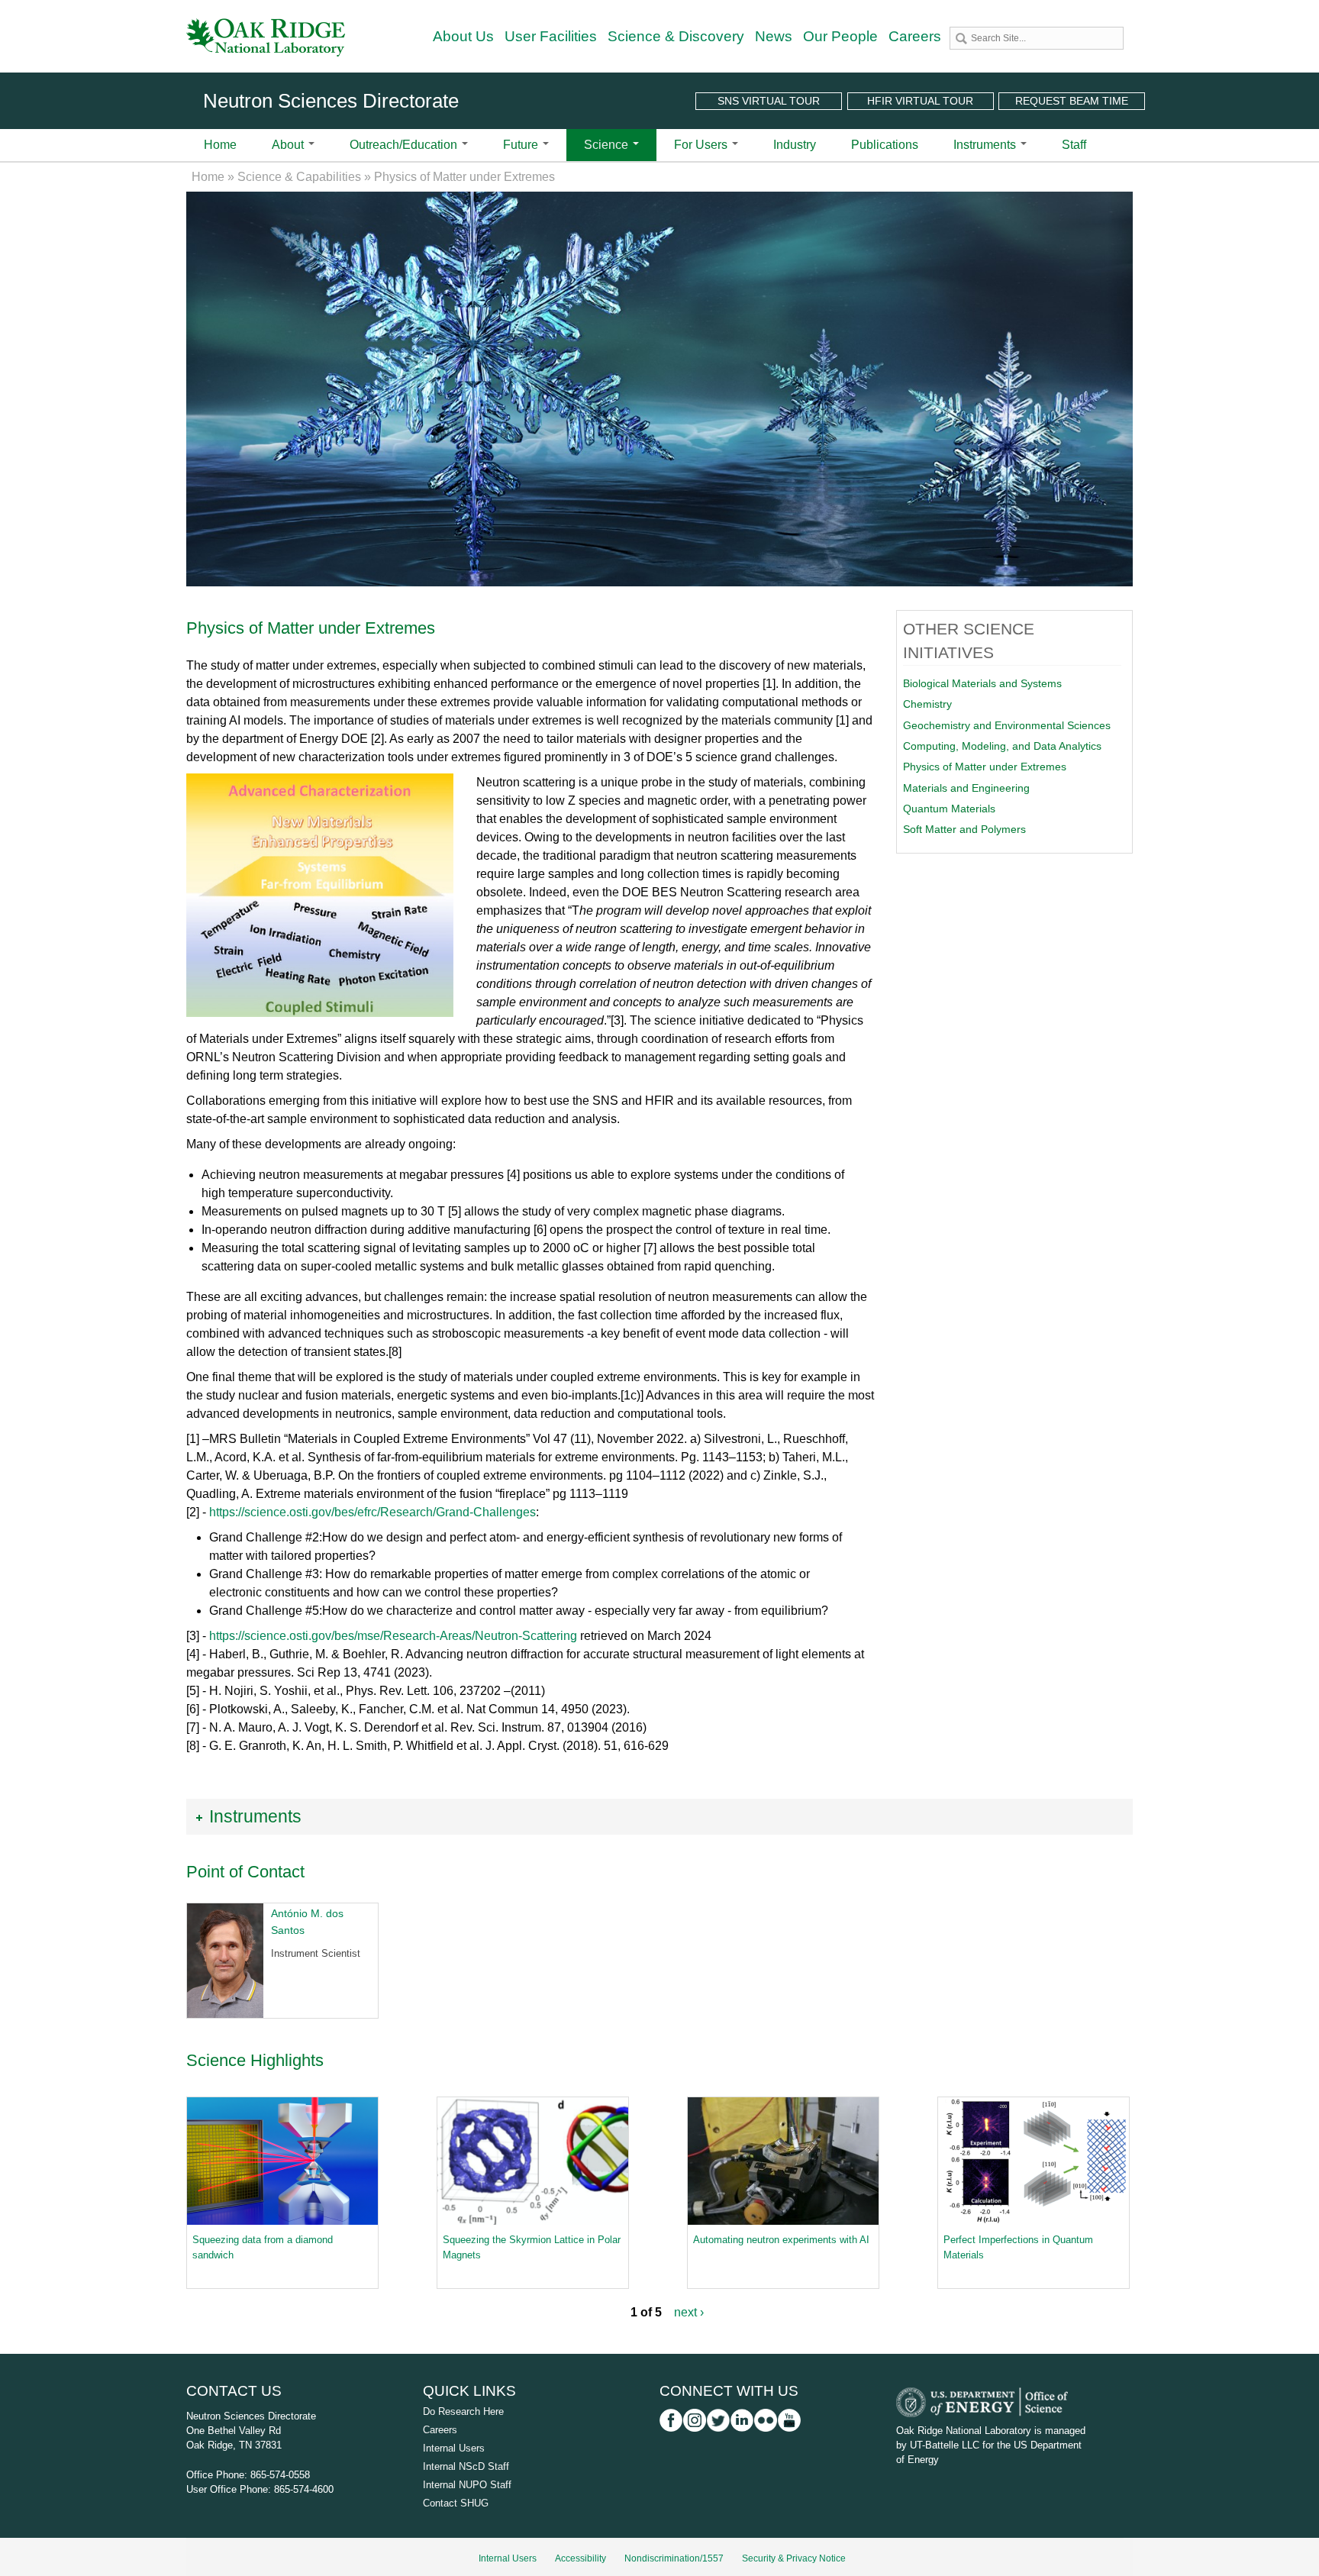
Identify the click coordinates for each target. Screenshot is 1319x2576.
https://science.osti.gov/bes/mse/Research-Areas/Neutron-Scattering (393, 1636)
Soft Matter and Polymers (964, 829)
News (774, 36)
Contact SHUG (456, 2503)
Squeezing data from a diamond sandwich (263, 2247)
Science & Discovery (676, 36)
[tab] (659, 1817)
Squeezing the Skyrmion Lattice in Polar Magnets (532, 2247)
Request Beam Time (1072, 101)
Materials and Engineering (966, 788)
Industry (795, 145)
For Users (702, 145)
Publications (885, 145)
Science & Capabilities (299, 177)
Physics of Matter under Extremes (985, 767)
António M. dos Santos (307, 1922)
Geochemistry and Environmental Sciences (1007, 725)
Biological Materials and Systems (982, 683)
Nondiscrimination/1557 (674, 2558)
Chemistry (927, 704)
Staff (1074, 145)
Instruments (986, 145)
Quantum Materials (949, 809)
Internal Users (454, 2448)
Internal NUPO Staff (467, 2485)
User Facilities (551, 36)
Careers (915, 36)
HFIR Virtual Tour (920, 101)
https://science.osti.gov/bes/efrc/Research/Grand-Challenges (372, 1512)
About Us (463, 36)
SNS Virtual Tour (769, 101)
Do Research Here (463, 2411)
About (289, 145)
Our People (840, 36)
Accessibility (580, 2558)
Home (220, 145)
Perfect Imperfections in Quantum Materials (1018, 2247)
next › (689, 2312)
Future (522, 145)
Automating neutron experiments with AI (781, 2240)
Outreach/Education (405, 145)
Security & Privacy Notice (794, 2558)
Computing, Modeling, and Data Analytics (1002, 746)
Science (608, 145)
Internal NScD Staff (466, 2466)
